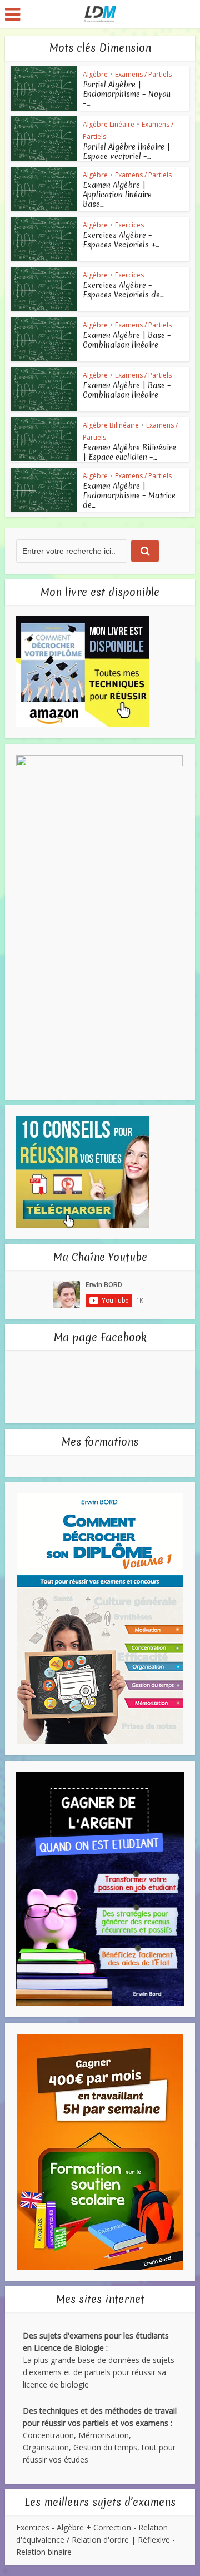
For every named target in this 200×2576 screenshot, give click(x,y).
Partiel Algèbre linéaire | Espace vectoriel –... (126, 152)
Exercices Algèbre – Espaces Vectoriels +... (121, 240)
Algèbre (95, 74)
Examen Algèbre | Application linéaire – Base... (120, 195)
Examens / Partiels (143, 74)
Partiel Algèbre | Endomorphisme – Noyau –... (127, 94)
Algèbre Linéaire (109, 124)
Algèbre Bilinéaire (111, 425)
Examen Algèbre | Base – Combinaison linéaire (127, 340)
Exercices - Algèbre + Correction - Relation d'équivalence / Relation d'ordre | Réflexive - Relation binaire (96, 2540)
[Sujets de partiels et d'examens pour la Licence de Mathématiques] (100, 13)
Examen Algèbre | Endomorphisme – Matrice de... (129, 495)
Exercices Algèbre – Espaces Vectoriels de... (123, 290)
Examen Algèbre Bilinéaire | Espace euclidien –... (129, 452)
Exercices (129, 225)
